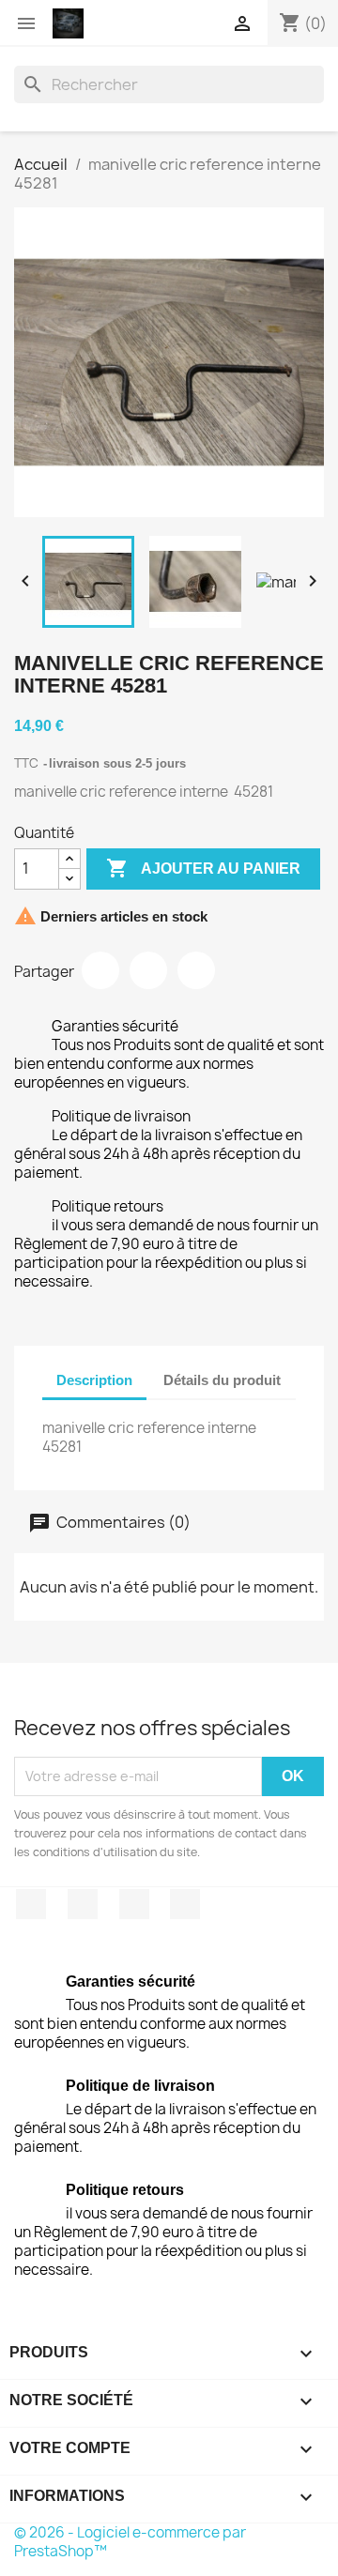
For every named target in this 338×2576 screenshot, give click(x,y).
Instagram (185, 1904)
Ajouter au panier (203, 868)
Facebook (31, 1904)
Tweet (148, 970)
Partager (100, 970)
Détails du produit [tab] (222, 1380)
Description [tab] (94, 1380)
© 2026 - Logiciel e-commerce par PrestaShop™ (130, 2542)
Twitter (83, 1904)
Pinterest (196, 970)
